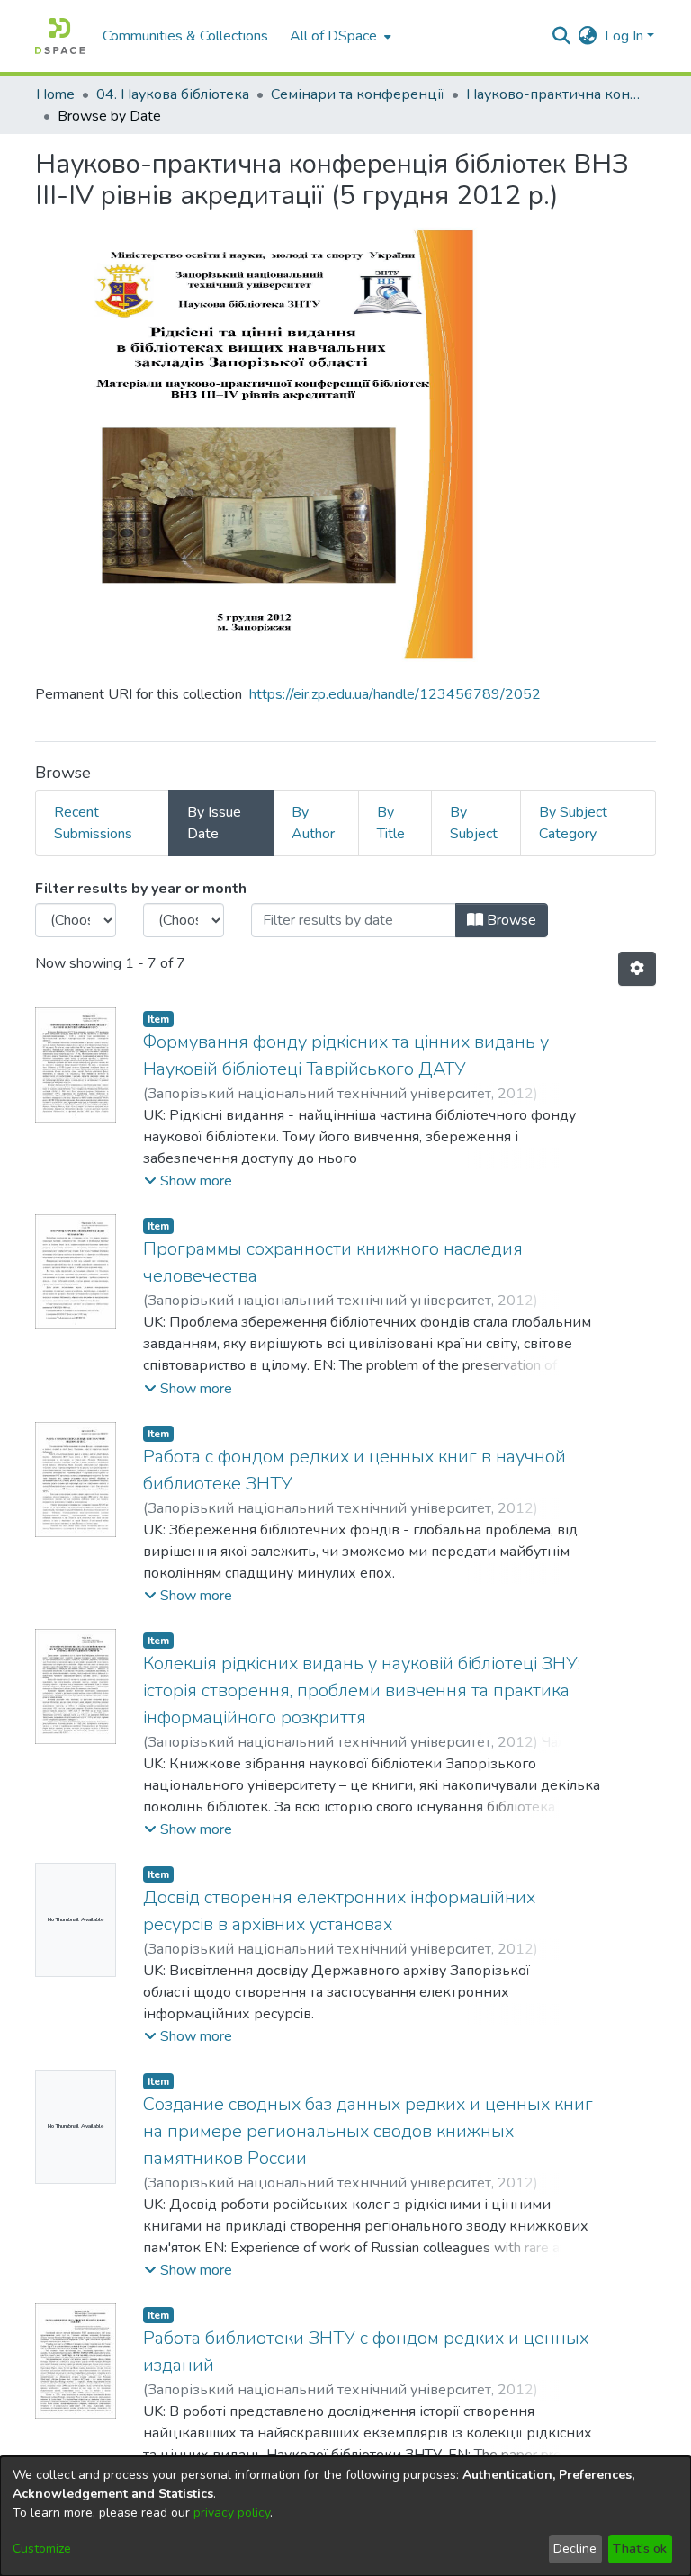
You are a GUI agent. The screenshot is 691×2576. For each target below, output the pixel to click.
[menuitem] (339, 36)
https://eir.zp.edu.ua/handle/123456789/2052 (395, 694)
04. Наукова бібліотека (173, 94)
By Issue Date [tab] (214, 823)
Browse (510, 920)
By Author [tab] (313, 823)
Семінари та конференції (358, 94)
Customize (42, 2549)
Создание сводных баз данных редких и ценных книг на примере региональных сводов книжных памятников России (368, 2131)
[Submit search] (562, 36)
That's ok (640, 2549)
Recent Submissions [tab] (93, 823)
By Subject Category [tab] (573, 823)
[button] (188, 1181)
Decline (575, 2549)
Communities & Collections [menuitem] (185, 36)
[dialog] (345, 2516)
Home (55, 94)
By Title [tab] (391, 823)
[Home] (60, 36)
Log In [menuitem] (624, 36)
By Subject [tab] (474, 823)
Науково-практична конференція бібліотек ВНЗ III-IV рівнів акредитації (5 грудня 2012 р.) (556, 94)
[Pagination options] (637, 969)
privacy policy (232, 2513)
